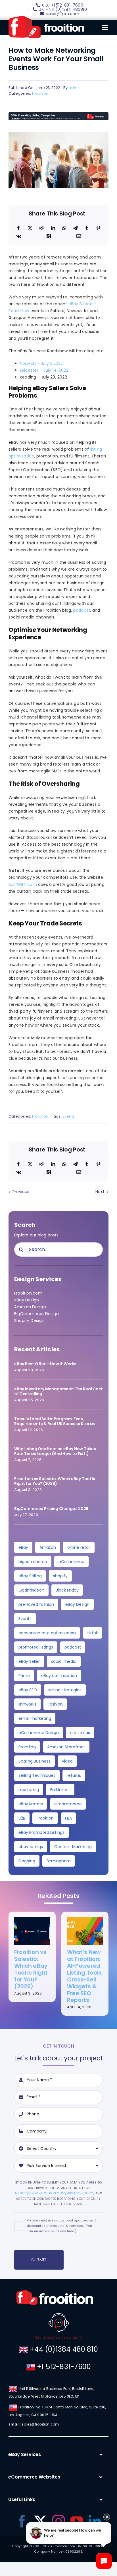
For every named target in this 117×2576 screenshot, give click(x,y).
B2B (22, 1818)
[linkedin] (95, 2521)
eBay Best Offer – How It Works (45, 1364)
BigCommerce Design (36, 1314)
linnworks (27, 1704)
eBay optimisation (59, 1676)
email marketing (35, 1718)
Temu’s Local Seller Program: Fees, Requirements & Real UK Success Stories (55, 1421)
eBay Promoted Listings (41, 1832)
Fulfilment (60, 1790)
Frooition (40, 93)
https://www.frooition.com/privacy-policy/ (55, 2193)
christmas (80, 1733)
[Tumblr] (87, 228)
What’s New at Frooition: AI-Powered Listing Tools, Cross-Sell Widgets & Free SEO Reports (85, 1976)
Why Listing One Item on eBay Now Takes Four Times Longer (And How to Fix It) (55, 1451)
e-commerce (68, 1804)
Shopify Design (29, 1320)
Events (69, 1116)
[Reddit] (41, 228)
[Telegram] (76, 228)
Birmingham (59, 1861)
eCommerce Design (39, 1733)
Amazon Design (30, 1307)
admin (75, 88)
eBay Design (27, 1300)
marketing (29, 1790)
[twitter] (40, 2521)
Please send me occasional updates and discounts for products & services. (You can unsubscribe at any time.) (61, 2226)
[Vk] (19, 236)
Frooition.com (28, 1293)
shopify (60, 1576)
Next (100, 1192)
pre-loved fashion (36, 1604)
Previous (21, 1192)
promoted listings (36, 1647)
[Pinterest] (98, 228)
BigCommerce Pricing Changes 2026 (51, 1509)
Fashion (55, 1704)
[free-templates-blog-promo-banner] (58, 114)
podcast (82, 610)
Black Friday (67, 1590)
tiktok (93, 1633)
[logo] (46, 18)
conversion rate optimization (47, 1633)
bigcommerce (33, 1562)
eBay (23, 1547)
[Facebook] (18, 228)
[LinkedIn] (53, 228)
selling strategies (65, 1690)
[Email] (79, 236)
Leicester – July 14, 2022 (44, 370)
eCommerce (71, 1562)
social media (64, 1661)
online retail (79, 1547)
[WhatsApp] (64, 228)
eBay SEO (28, 1690)
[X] (30, 228)
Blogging (27, 1861)
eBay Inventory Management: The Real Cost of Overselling (58, 1391)
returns (74, 1775)
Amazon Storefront (66, 1747)
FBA (68, 1818)
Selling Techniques (37, 1775)
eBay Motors (31, 1804)
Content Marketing (73, 1847)
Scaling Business (35, 1761)
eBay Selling (30, 1576)
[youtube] (77, 2521)
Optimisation (31, 1590)
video (67, 1761)
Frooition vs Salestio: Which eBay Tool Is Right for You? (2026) (55, 1481)
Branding (27, 1747)
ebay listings (31, 1847)
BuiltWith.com (23, 884)
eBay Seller (29, 1661)
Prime (24, 1676)
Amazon (48, 1547)
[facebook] (22, 2521)
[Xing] (49, 236)
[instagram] (58, 2521)
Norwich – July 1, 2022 (41, 363)
